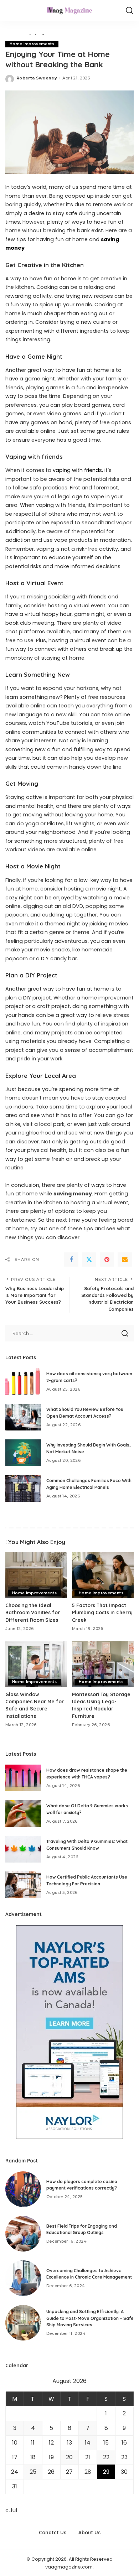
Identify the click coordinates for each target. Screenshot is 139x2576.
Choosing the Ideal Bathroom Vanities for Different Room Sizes (33, 1612)
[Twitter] (89, 1260)
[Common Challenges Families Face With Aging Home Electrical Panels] (23, 1488)
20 (69, 2457)
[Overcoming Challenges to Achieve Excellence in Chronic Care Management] (23, 2278)
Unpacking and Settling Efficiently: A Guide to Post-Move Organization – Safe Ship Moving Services (90, 2318)
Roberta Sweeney (37, 78)
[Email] (125, 1260)
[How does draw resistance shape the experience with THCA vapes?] (23, 1778)
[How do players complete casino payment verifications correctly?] (23, 2189)
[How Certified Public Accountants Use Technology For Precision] (23, 1885)
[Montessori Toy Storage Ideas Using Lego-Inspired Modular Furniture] (103, 1664)
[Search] (129, 11)
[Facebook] (71, 1260)
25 (33, 2472)
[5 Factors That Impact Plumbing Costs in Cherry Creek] (103, 1575)
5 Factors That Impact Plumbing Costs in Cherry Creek (102, 1612)
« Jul (11, 2510)
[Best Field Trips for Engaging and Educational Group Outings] (23, 2234)
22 (106, 2457)
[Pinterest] (107, 1260)
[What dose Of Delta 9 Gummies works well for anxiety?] (23, 1814)
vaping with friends (77, 470)
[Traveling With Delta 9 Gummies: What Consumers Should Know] (23, 1849)
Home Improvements (32, 44)
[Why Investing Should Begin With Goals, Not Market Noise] (23, 1453)
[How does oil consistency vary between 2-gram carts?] (23, 1382)
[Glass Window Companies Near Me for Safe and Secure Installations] (36, 1664)
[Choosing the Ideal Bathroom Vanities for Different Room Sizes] (36, 1575)
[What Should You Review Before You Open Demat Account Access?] (23, 1417)
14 (88, 2443)
